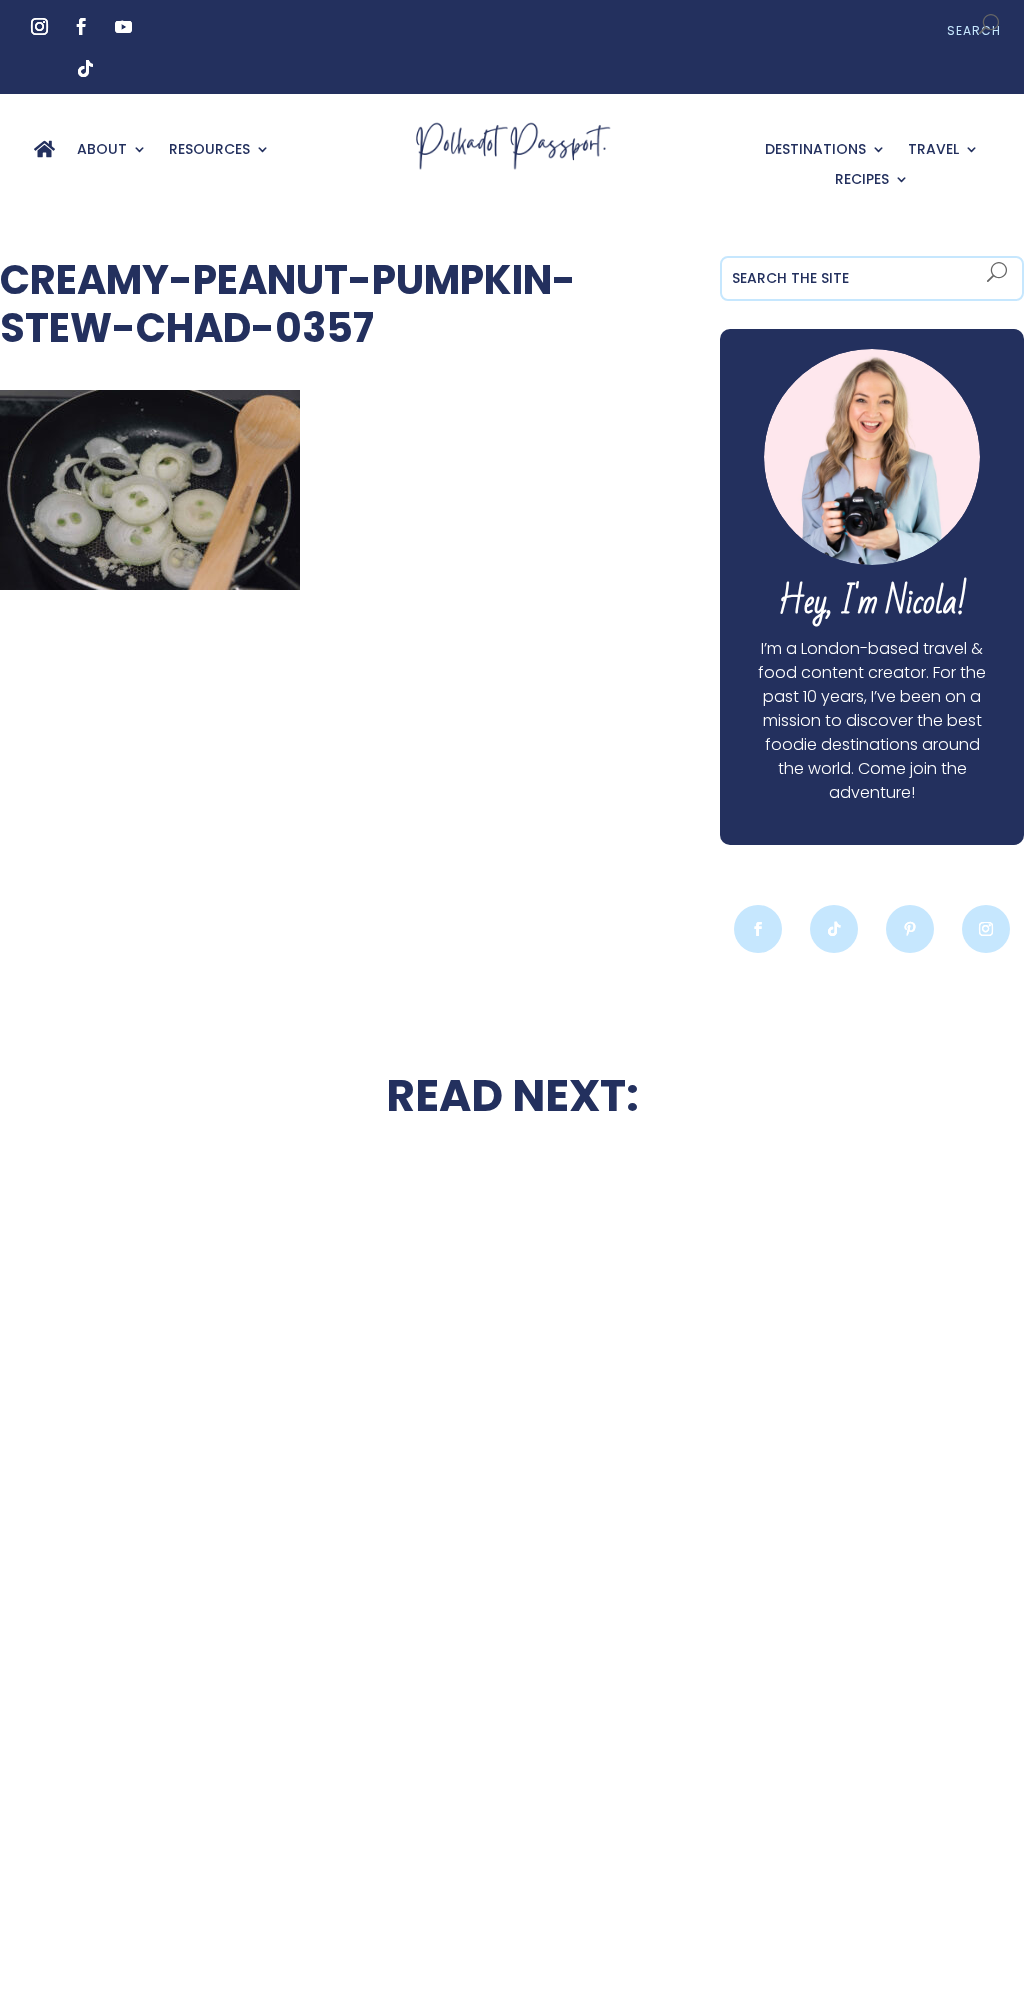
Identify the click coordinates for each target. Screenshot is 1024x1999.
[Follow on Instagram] (40, 27)
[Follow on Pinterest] (910, 929)
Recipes (862, 180)
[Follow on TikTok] (86, 69)
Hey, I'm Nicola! (872, 602)
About (102, 150)
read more (224, 1435)
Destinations (815, 150)
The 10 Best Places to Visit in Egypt (511, 1205)
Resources (209, 150)
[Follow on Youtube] (124, 27)
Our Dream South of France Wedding (223, 1377)
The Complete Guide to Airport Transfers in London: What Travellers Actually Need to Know (800, 1412)
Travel (933, 150)
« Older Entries (159, 1895)
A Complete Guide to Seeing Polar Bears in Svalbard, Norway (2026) (223, 1752)
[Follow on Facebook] (82, 27)
